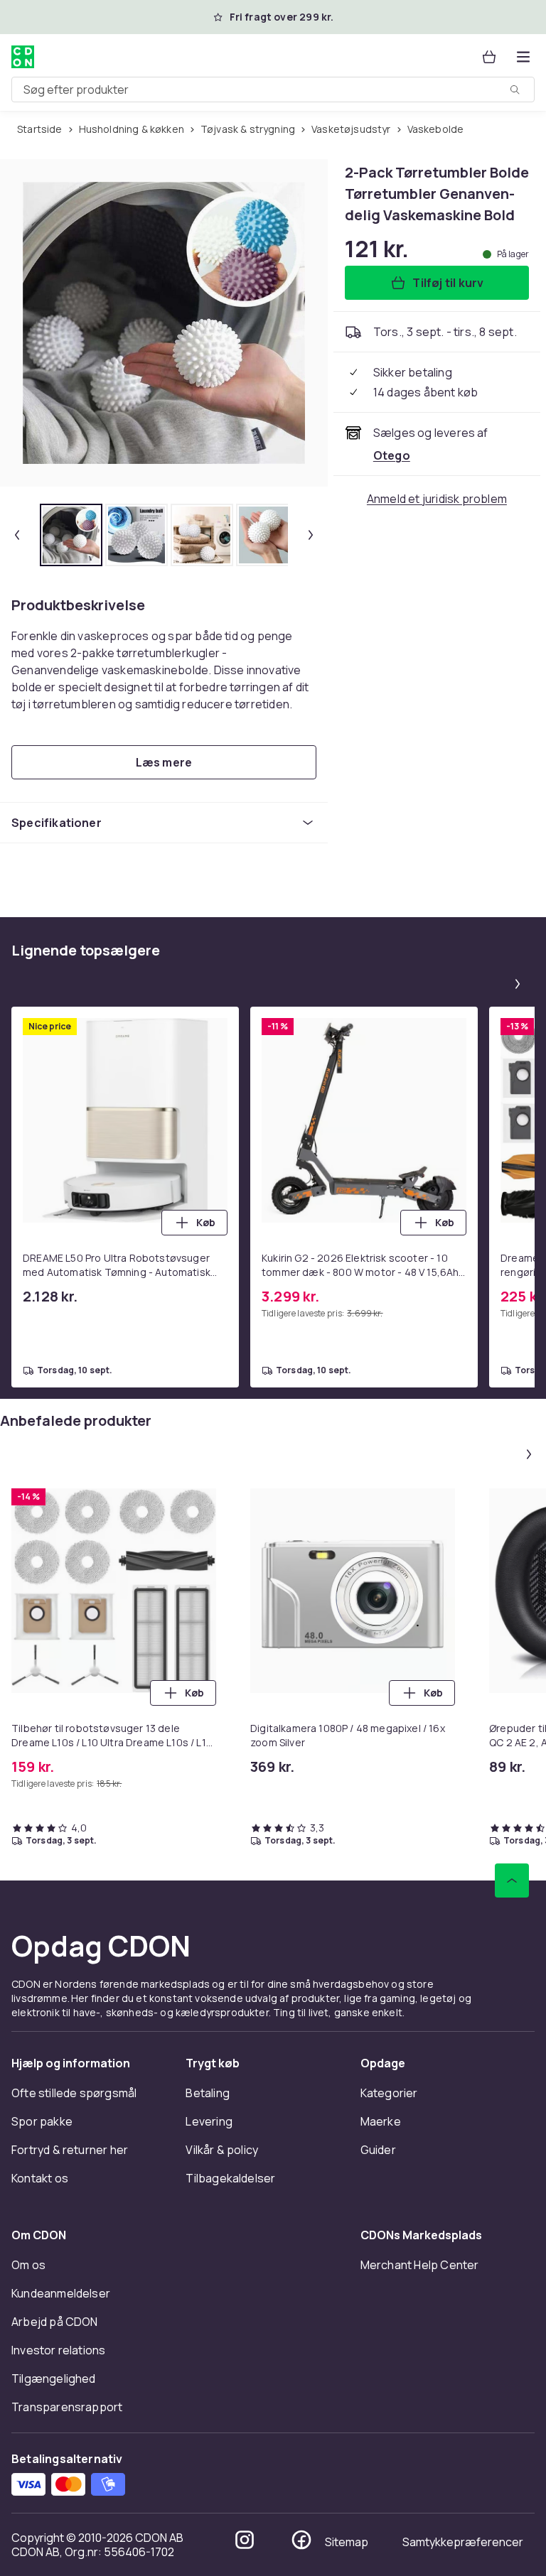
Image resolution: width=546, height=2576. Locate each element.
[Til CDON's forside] (23, 57)
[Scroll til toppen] (512, 1880)
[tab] (71, 535)
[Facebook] (301, 2540)
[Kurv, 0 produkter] (489, 57)
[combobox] (273, 90)
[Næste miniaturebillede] (311, 535)
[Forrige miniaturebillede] (17, 535)
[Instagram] (245, 2540)
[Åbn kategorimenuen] (523, 57)
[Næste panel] (518, 984)
